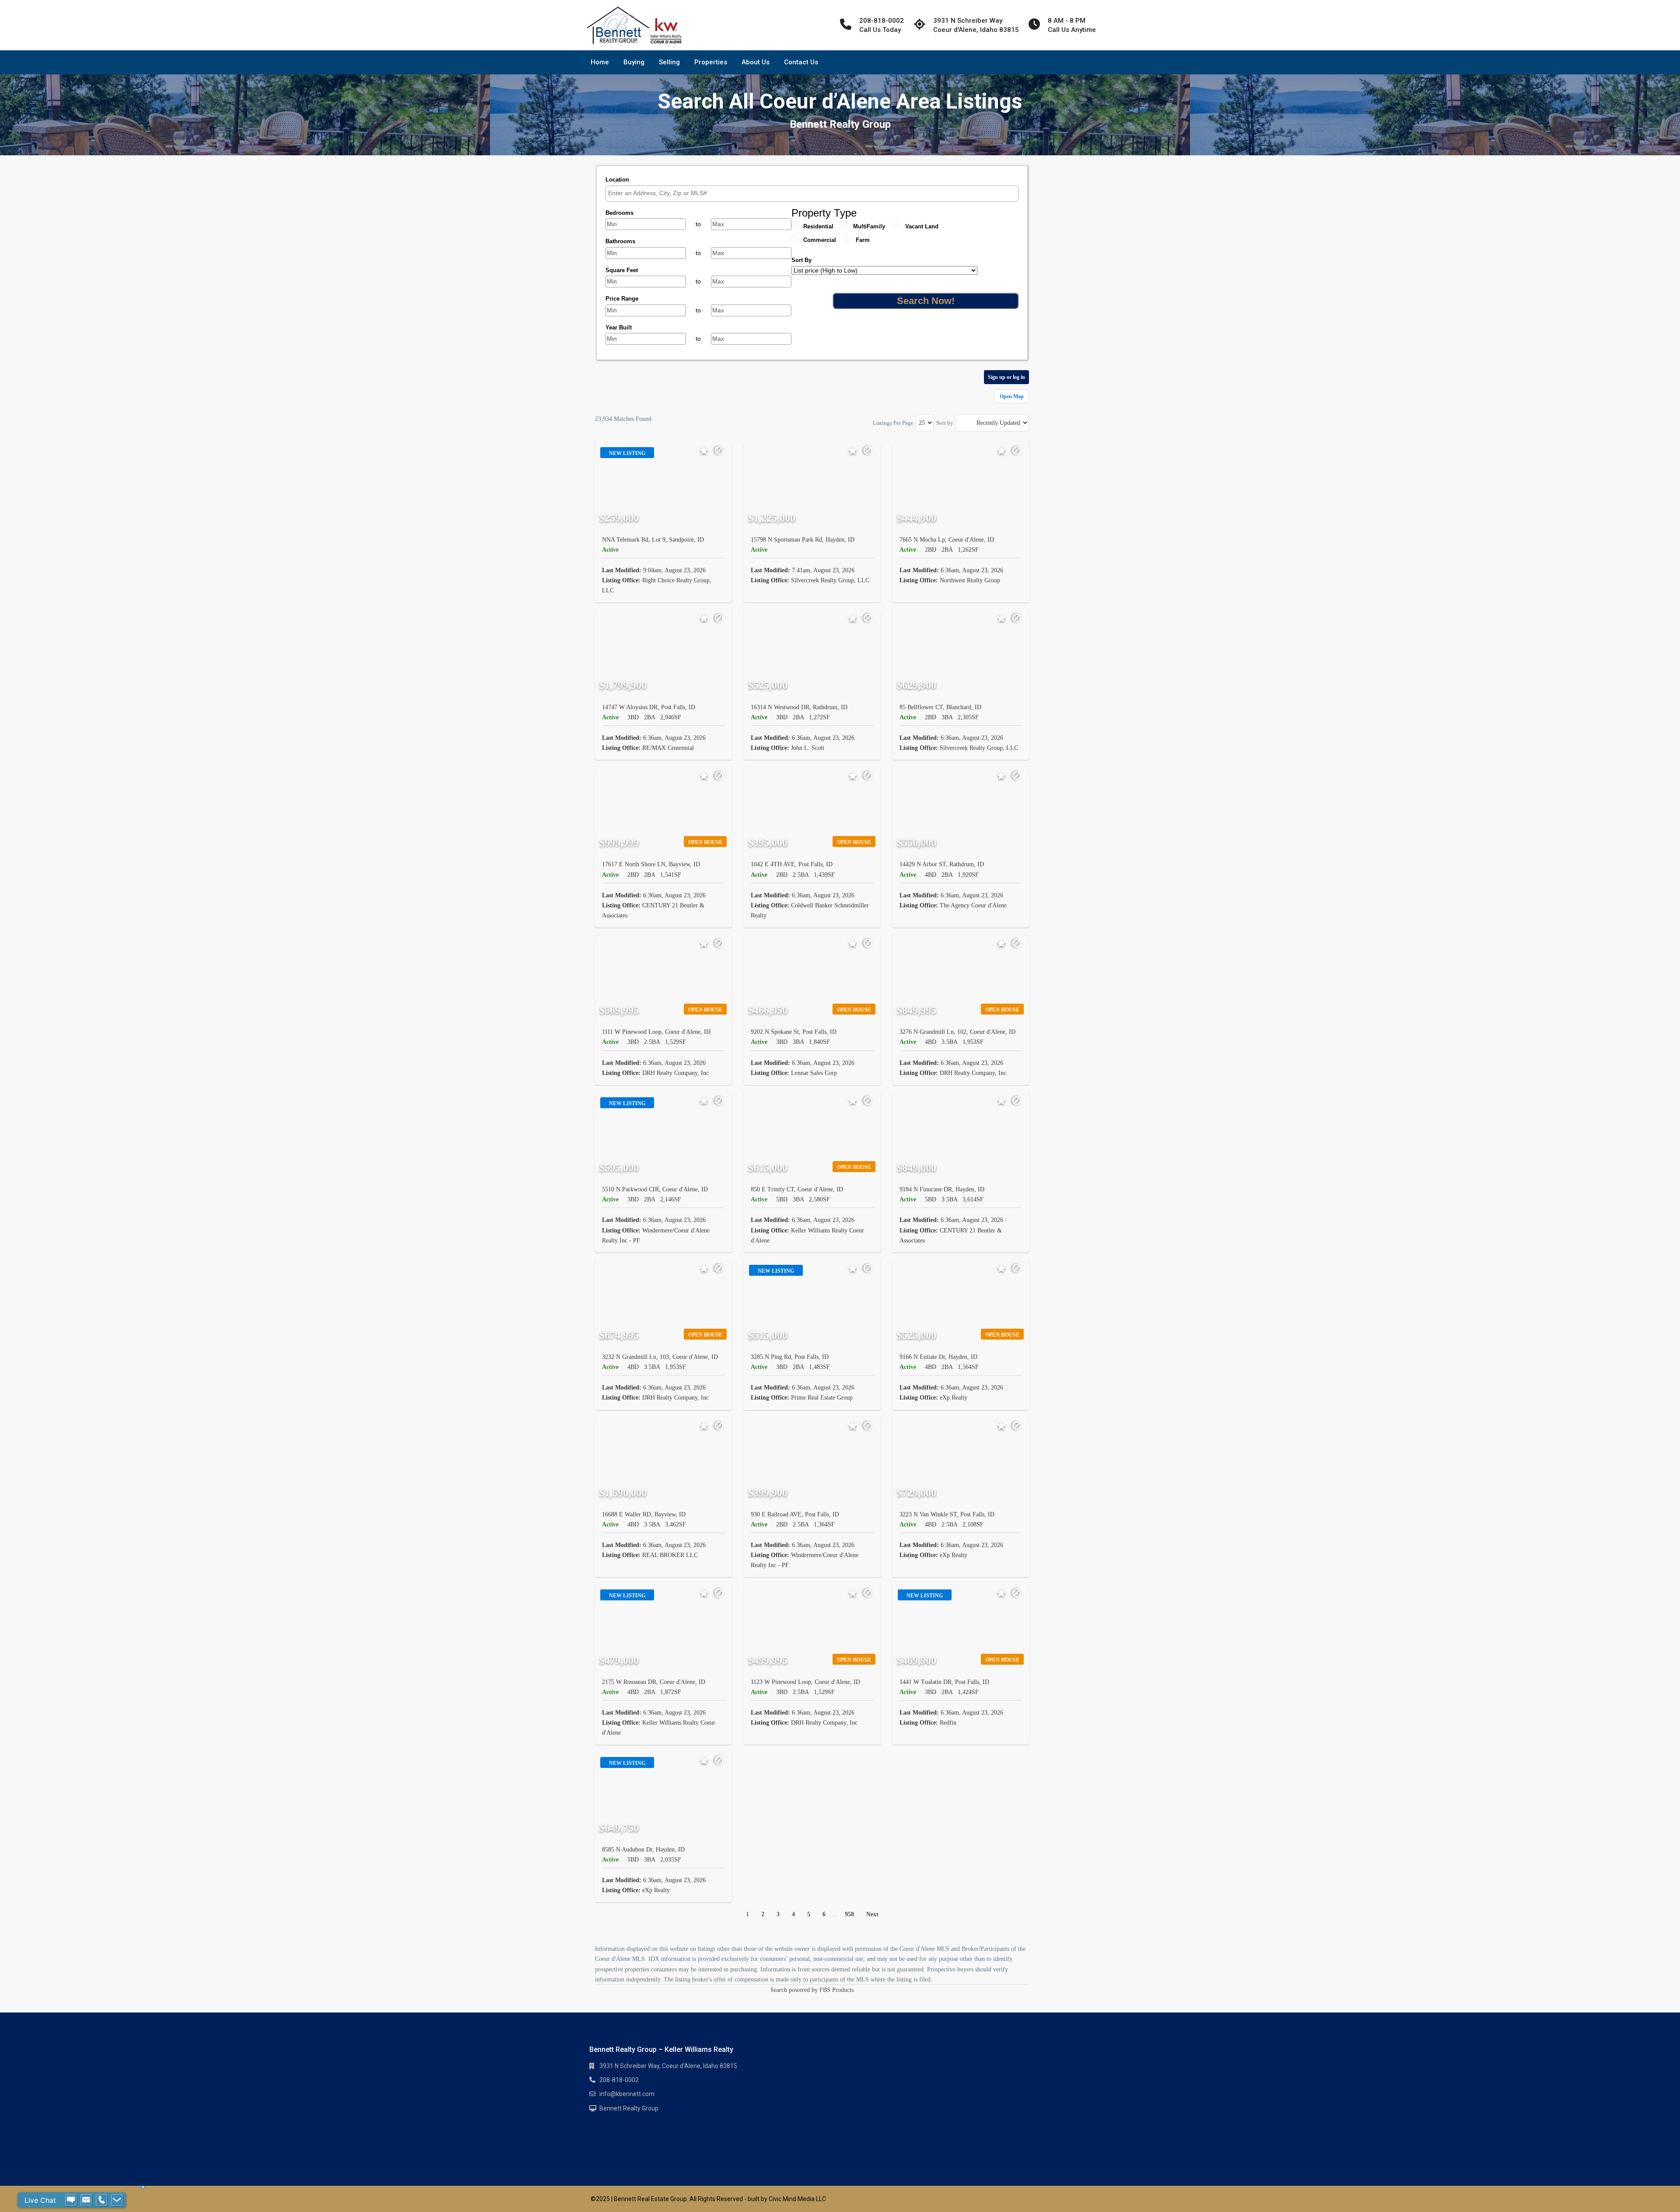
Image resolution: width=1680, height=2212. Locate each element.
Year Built (619, 327)
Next (872, 1914)
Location (617, 180)
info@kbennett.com (627, 2094)
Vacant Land (922, 226)
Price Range (622, 299)
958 (849, 1914)
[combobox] (812, 194)
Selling (669, 62)
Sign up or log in (1006, 377)
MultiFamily (869, 226)
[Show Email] (86, 2200)
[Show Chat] (71, 2200)
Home (600, 62)
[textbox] (814, 193)
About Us (756, 62)
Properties (711, 62)
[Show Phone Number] (101, 2200)
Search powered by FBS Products (812, 1990)
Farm (863, 240)
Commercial (820, 240)
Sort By (801, 260)
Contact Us (801, 62)
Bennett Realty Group (629, 2108)
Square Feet (622, 270)
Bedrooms (619, 213)
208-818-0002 (619, 2080)
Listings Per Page (893, 423)
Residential (818, 226)
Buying (634, 62)
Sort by (945, 423)
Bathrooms (620, 241)
